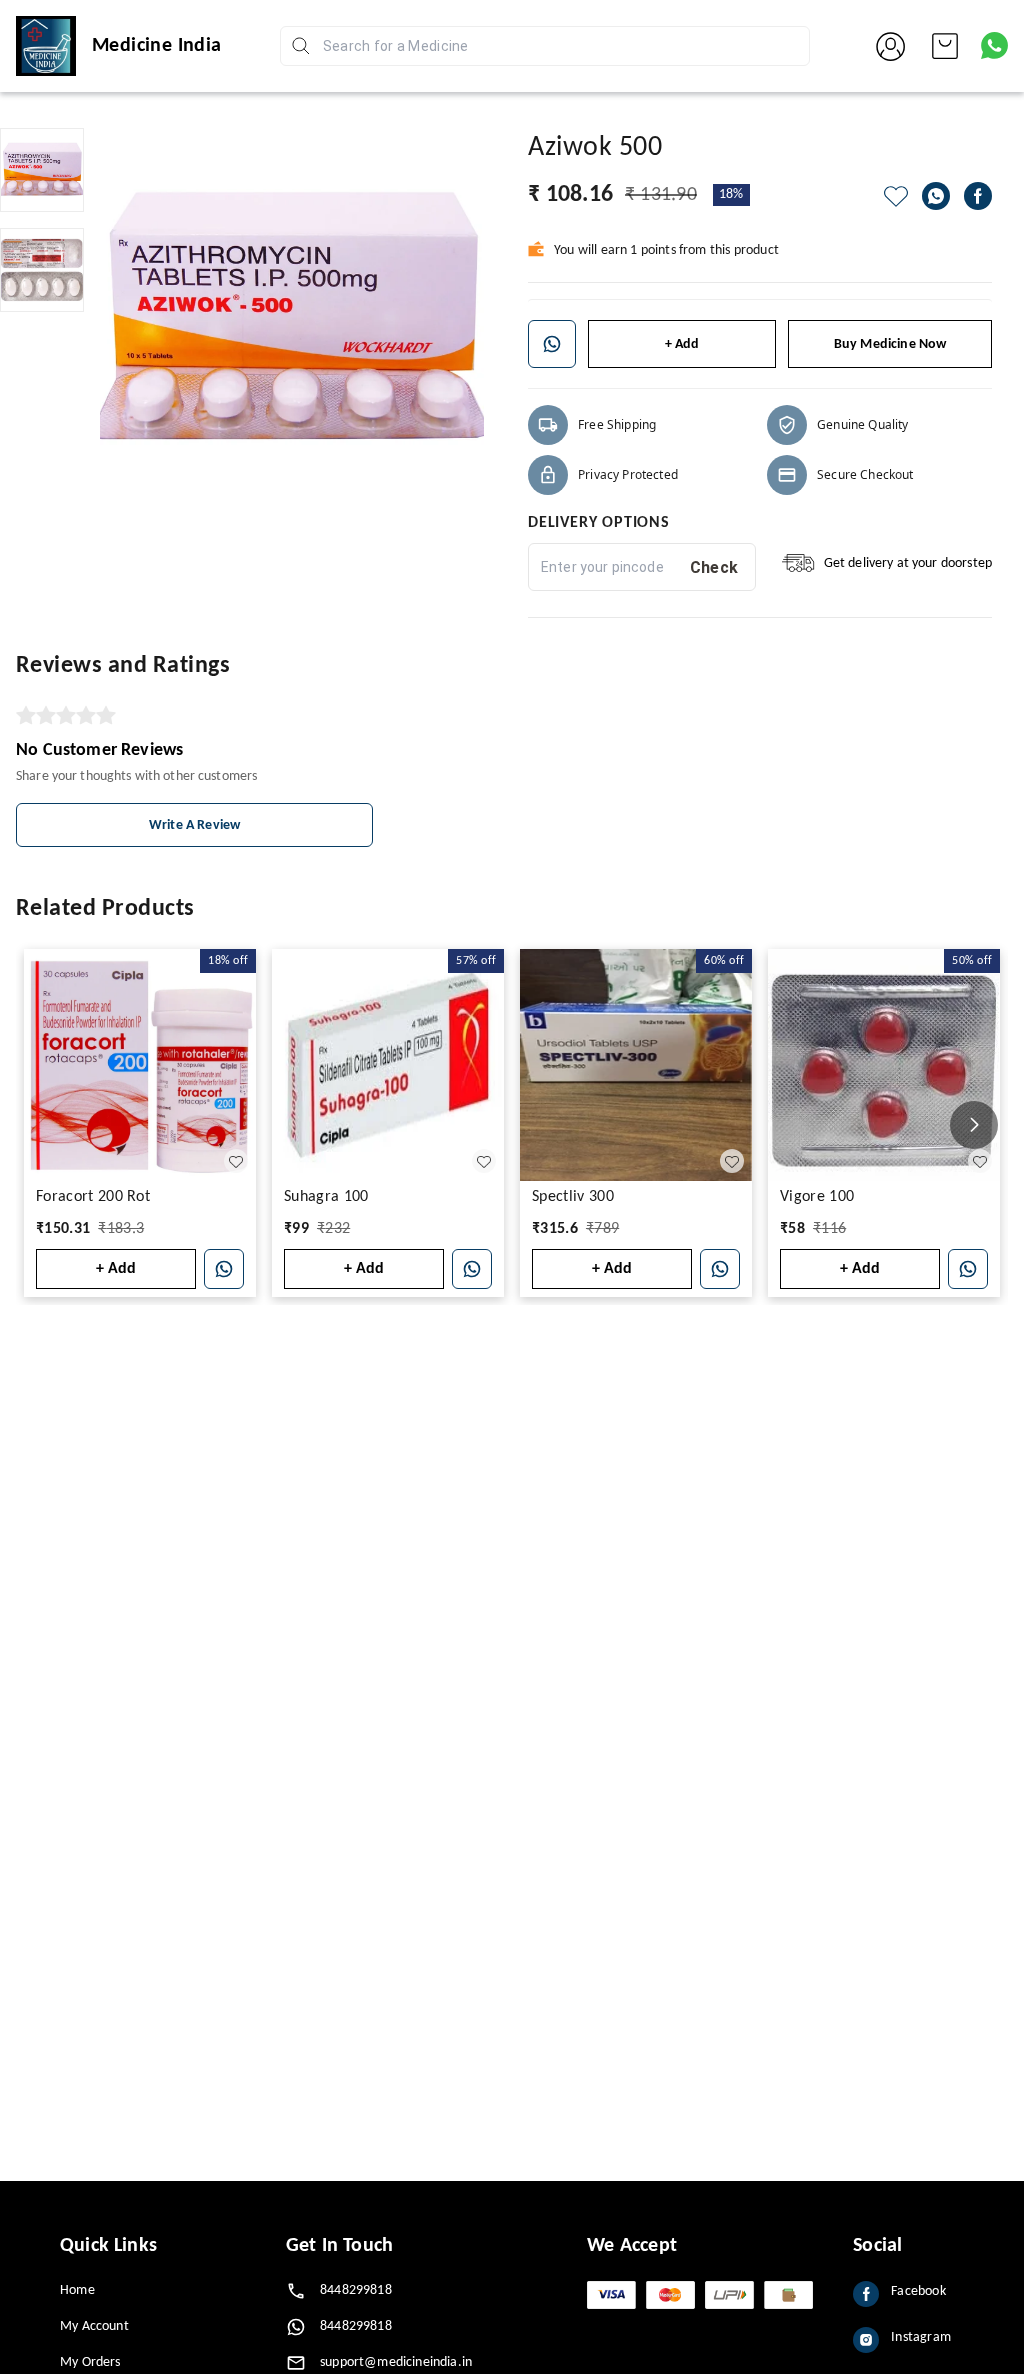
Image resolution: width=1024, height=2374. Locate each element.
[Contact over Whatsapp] (994, 45)
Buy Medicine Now (890, 344)
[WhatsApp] (936, 196)
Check (714, 567)
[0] (945, 46)
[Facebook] (978, 196)
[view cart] (945, 46)
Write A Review (194, 825)
